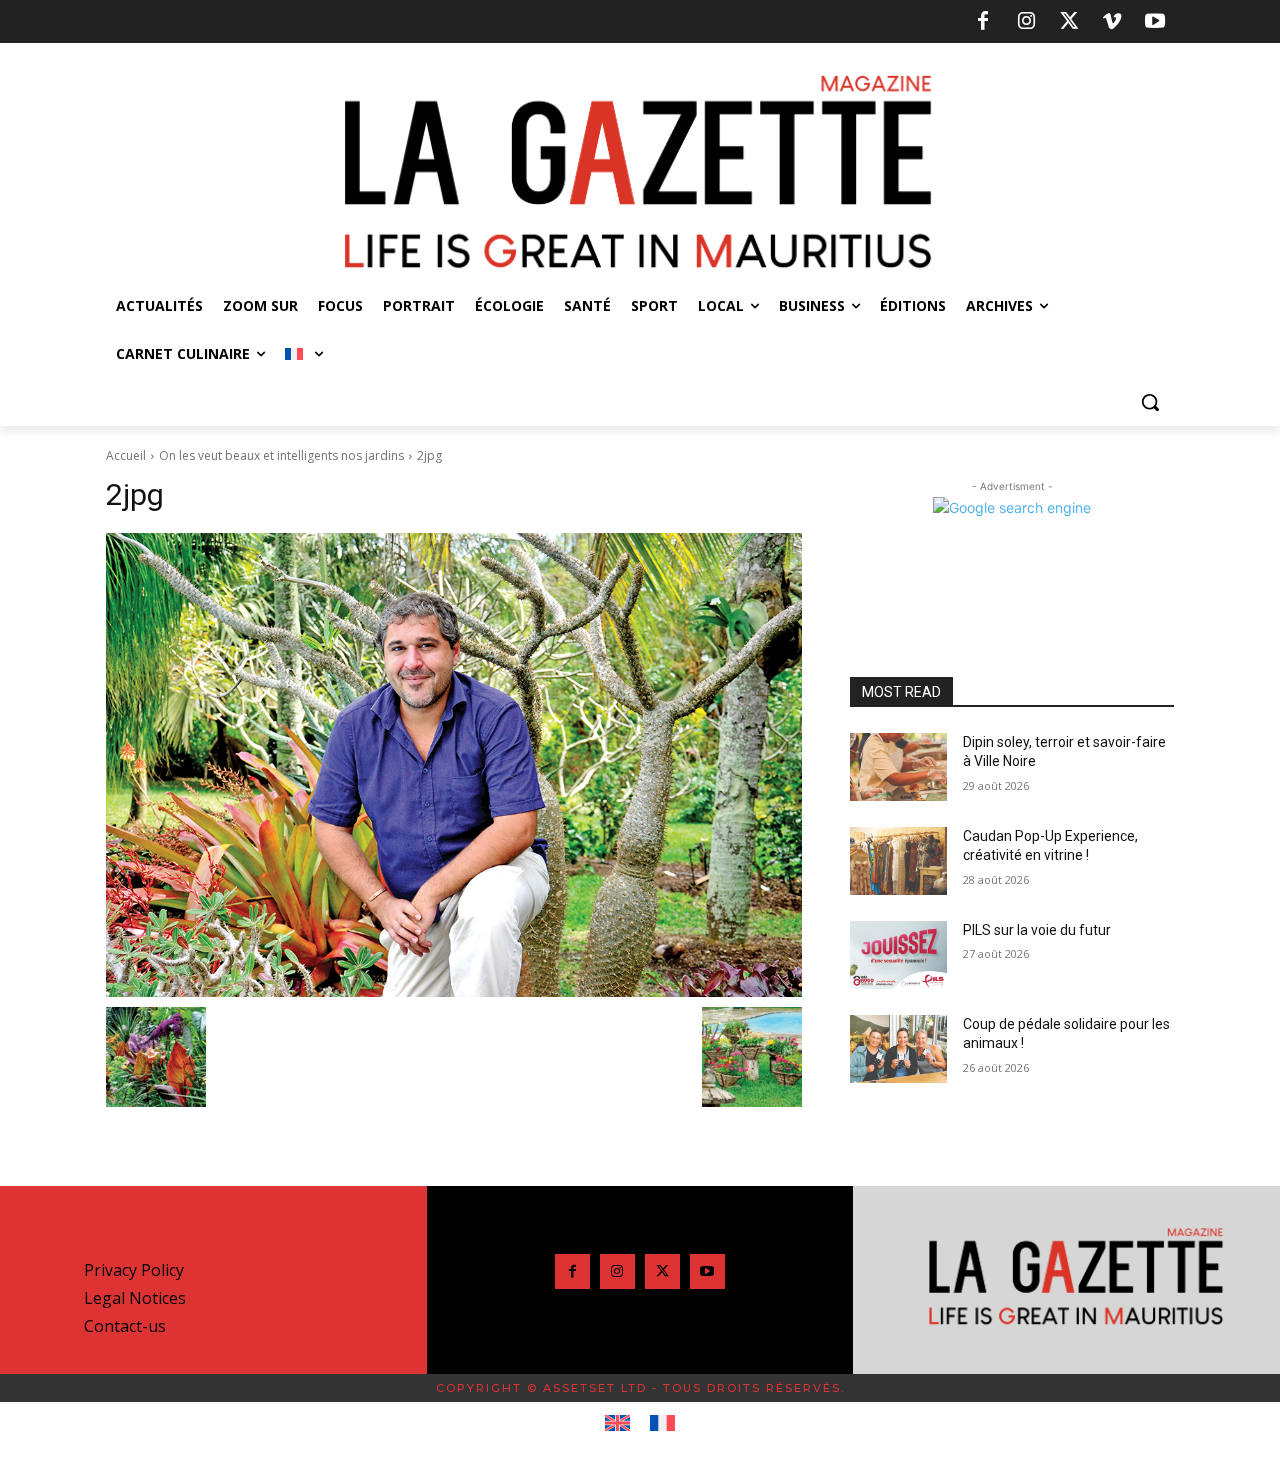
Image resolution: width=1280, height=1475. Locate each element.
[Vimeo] (1112, 22)
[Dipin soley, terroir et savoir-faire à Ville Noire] (898, 767)
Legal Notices (135, 1298)
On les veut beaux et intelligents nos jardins (281, 455)
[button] (1150, 402)
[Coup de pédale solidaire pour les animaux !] (898, 1049)
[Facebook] (983, 22)
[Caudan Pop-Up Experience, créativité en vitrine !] (898, 861)
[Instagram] (1026, 22)
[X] (1069, 22)
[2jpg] (454, 765)
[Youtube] (1155, 22)
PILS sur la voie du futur (1037, 930)
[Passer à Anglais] (617, 1424)
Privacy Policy (134, 1270)
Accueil (126, 455)
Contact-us (125, 1326)
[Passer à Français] (662, 1424)
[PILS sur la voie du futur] (898, 955)
